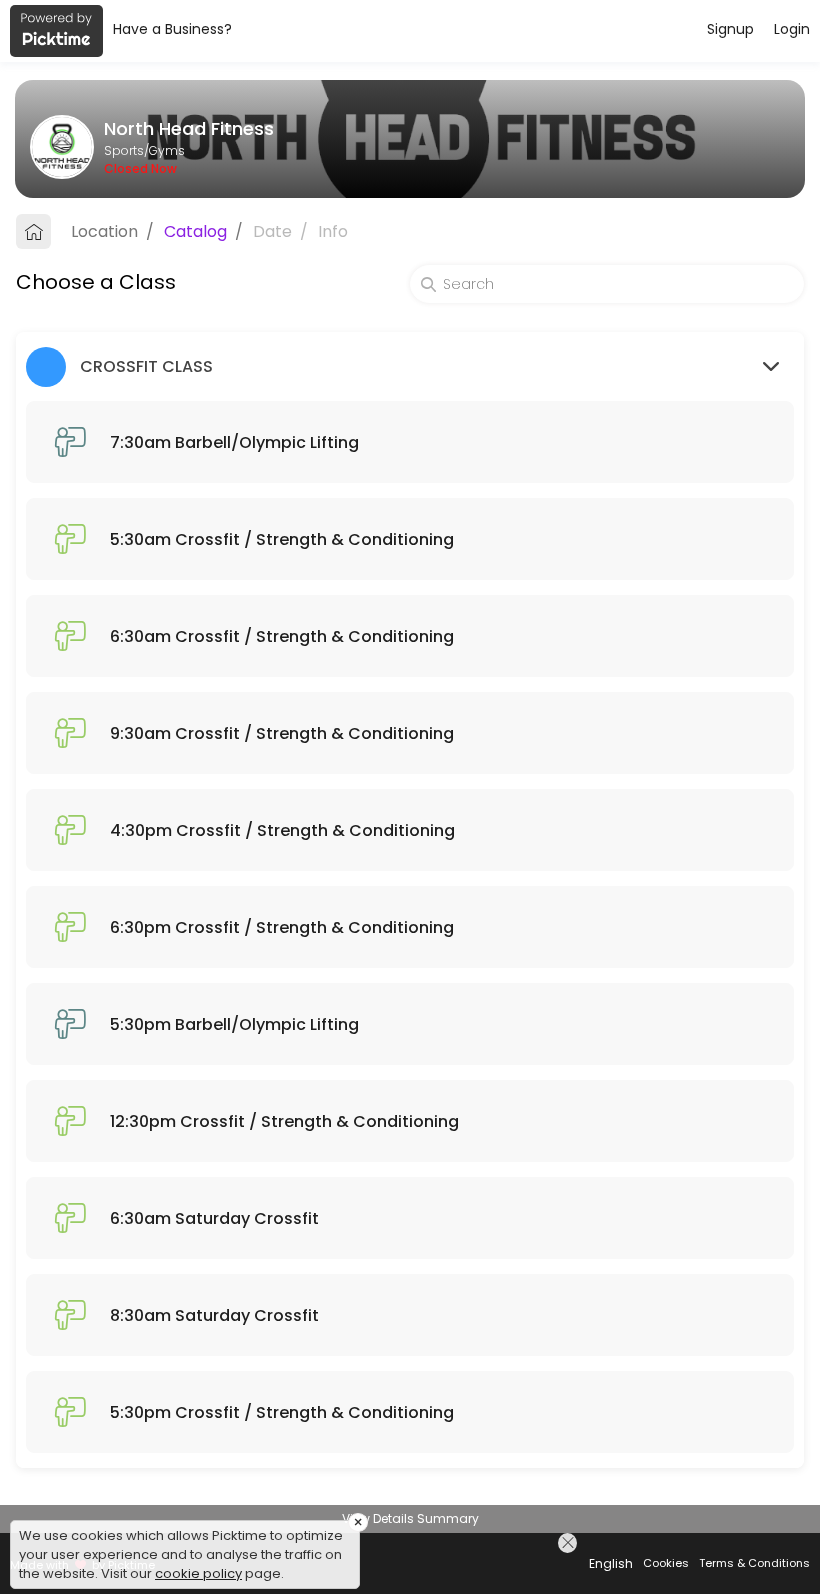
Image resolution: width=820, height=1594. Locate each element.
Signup (730, 29)
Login (792, 29)
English (611, 1563)
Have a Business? (172, 29)
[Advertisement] (410, 1569)
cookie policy (198, 1573)
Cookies (666, 1563)
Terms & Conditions (754, 1563)
